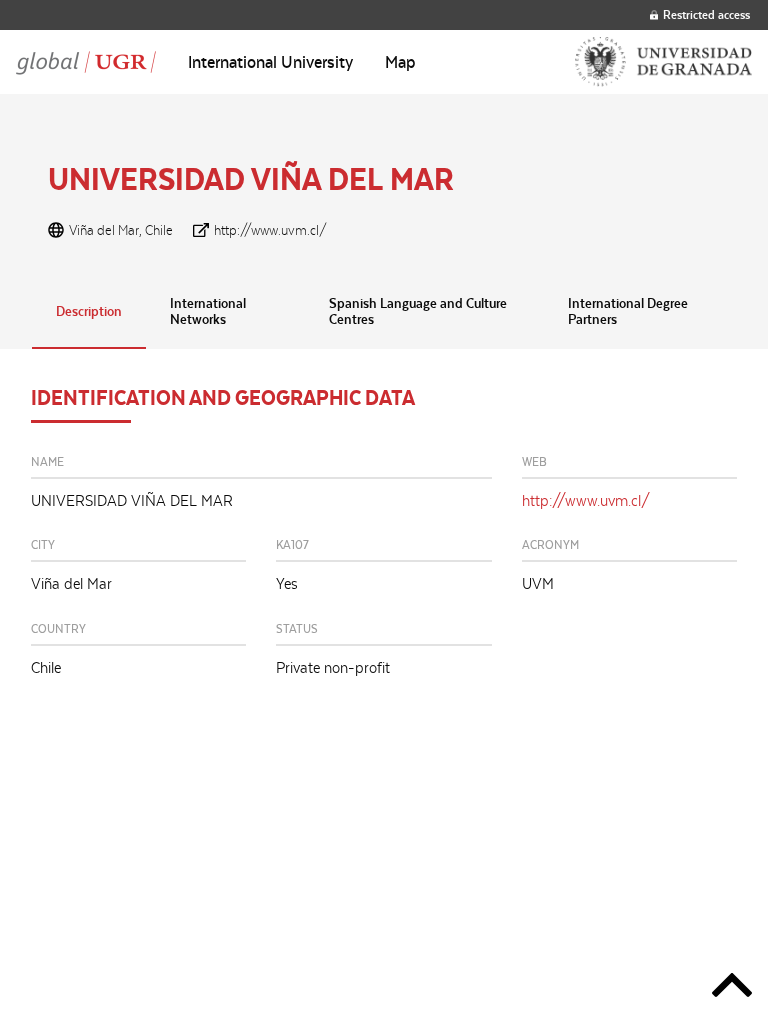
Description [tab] (89, 311)
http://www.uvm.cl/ (270, 230)
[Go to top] (732, 988)
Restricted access (706, 14)
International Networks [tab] (208, 311)
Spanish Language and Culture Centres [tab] (418, 311)
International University (270, 62)
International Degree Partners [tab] (628, 311)
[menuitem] (270, 62)
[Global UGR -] (86, 62)
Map (400, 62)
